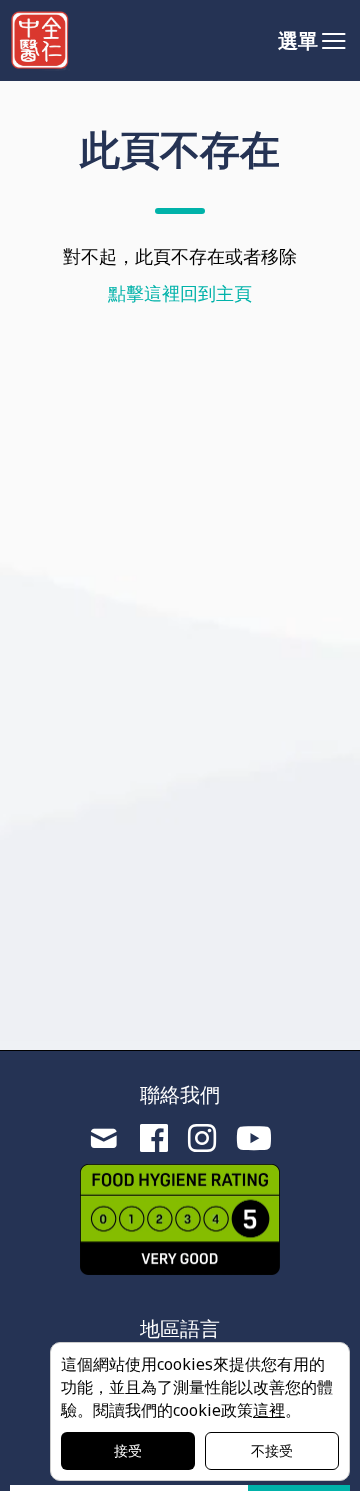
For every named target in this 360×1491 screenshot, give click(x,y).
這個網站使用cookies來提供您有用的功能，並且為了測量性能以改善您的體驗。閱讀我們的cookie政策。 (197, 1387)
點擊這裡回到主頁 (180, 293)
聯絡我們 (180, 1094)
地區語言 (180, 1328)
